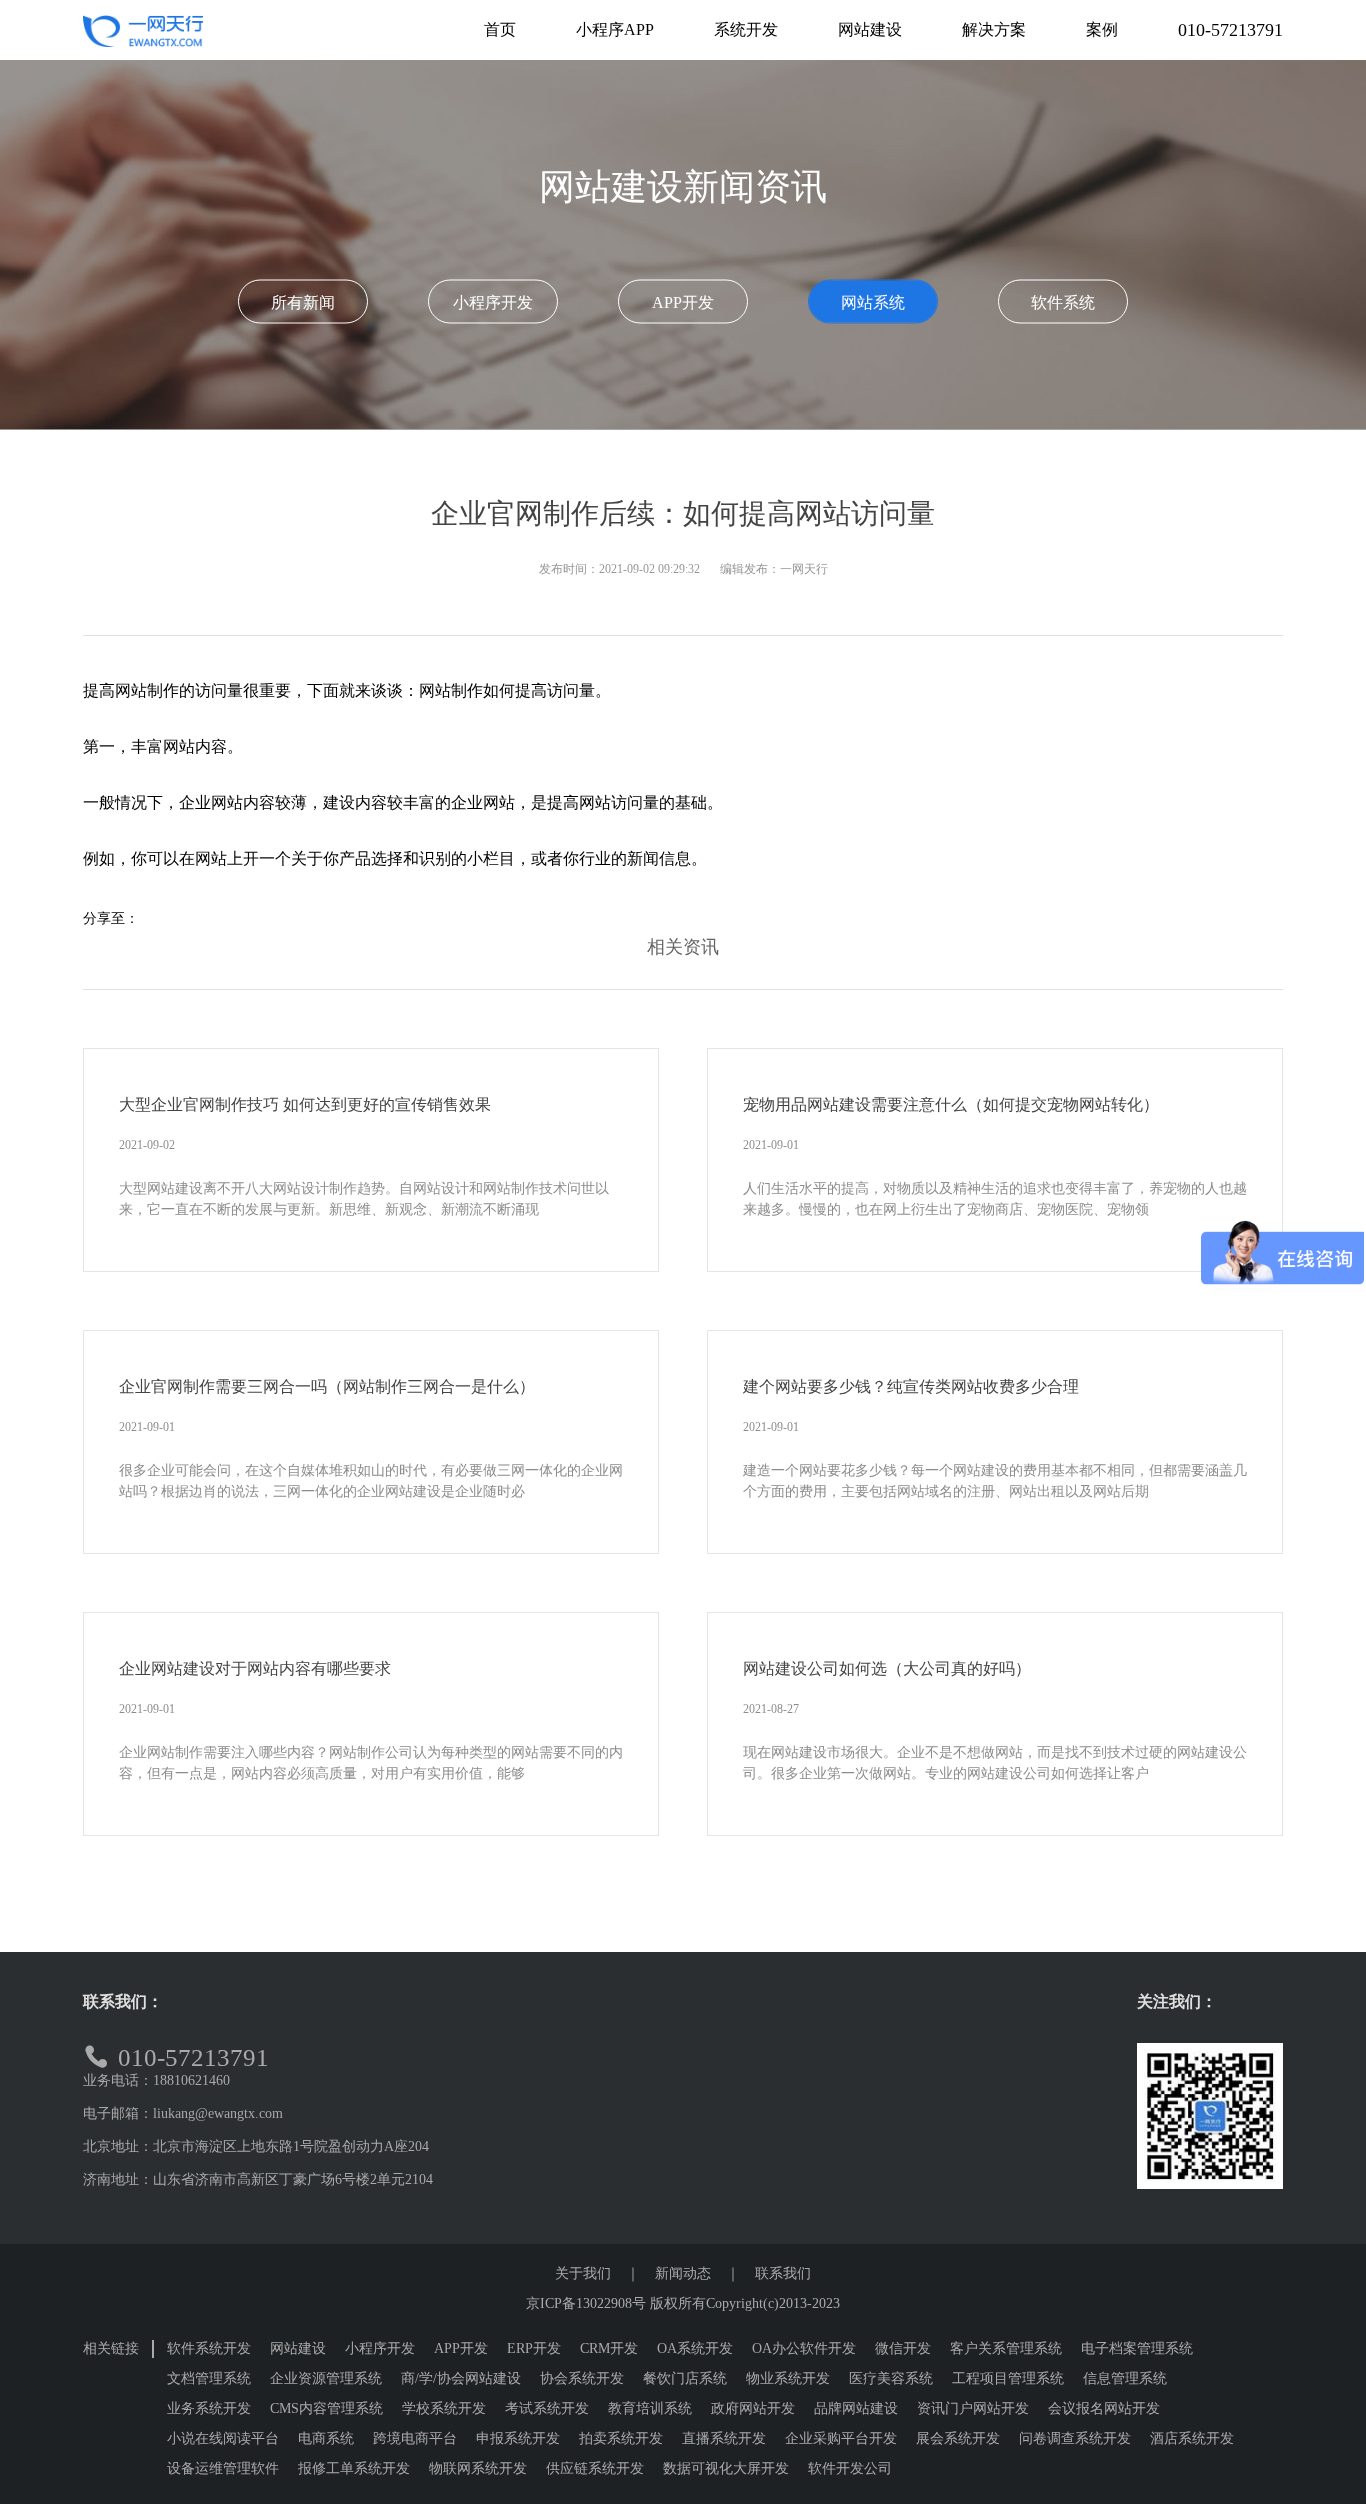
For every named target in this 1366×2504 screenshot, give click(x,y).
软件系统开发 (209, 2348)
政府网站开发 (753, 2408)
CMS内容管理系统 (326, 2408)
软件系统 (1063, 301)
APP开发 (683, 301)
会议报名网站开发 (1104, 2408)
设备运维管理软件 (223, 2468)
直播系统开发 (724, 2438)
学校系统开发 (444, 2408)
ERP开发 (534, 2348)
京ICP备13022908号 (586, 2303)
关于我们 (583, 2273)
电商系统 (326, 2438)
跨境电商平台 (415, 2438)
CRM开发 (609, 2348)
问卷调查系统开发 (1075, 2438)
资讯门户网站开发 (973, 2408)
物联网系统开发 (478, 2468)
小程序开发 (493, 301)
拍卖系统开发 (621, 2438)
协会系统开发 (582, 2378)
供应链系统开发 (595, 2468)
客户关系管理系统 (1006, 2348)
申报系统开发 (518, 2438)
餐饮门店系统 (685, 2378)
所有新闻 (303, 301)
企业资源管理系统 (326, 2378)
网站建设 (298, 2348)
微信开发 (903, 2348)
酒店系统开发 (1192, 2438)
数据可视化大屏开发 (726, 2468)
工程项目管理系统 (1008, 2378)
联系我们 (783, 2273)
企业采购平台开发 (841, 2438)
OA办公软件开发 (804, 2348)
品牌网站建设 (856, 2408)
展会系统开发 (958, 2438)
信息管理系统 (1125, 2378)
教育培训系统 (650, 2408)
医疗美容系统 (891, 2378)
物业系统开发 (788, 2378)
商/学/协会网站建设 (461, 2378)
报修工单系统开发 (354, 2468)
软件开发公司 (850, 2468)
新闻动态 (683, 2273)
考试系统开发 (547, 2408)
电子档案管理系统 (1137, 2348)
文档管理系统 (209, 2378)
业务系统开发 (209, 2408)
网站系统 (873, 301)
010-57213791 (1230, 30)
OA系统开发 (695, 2348)
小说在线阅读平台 (223, 2438)
